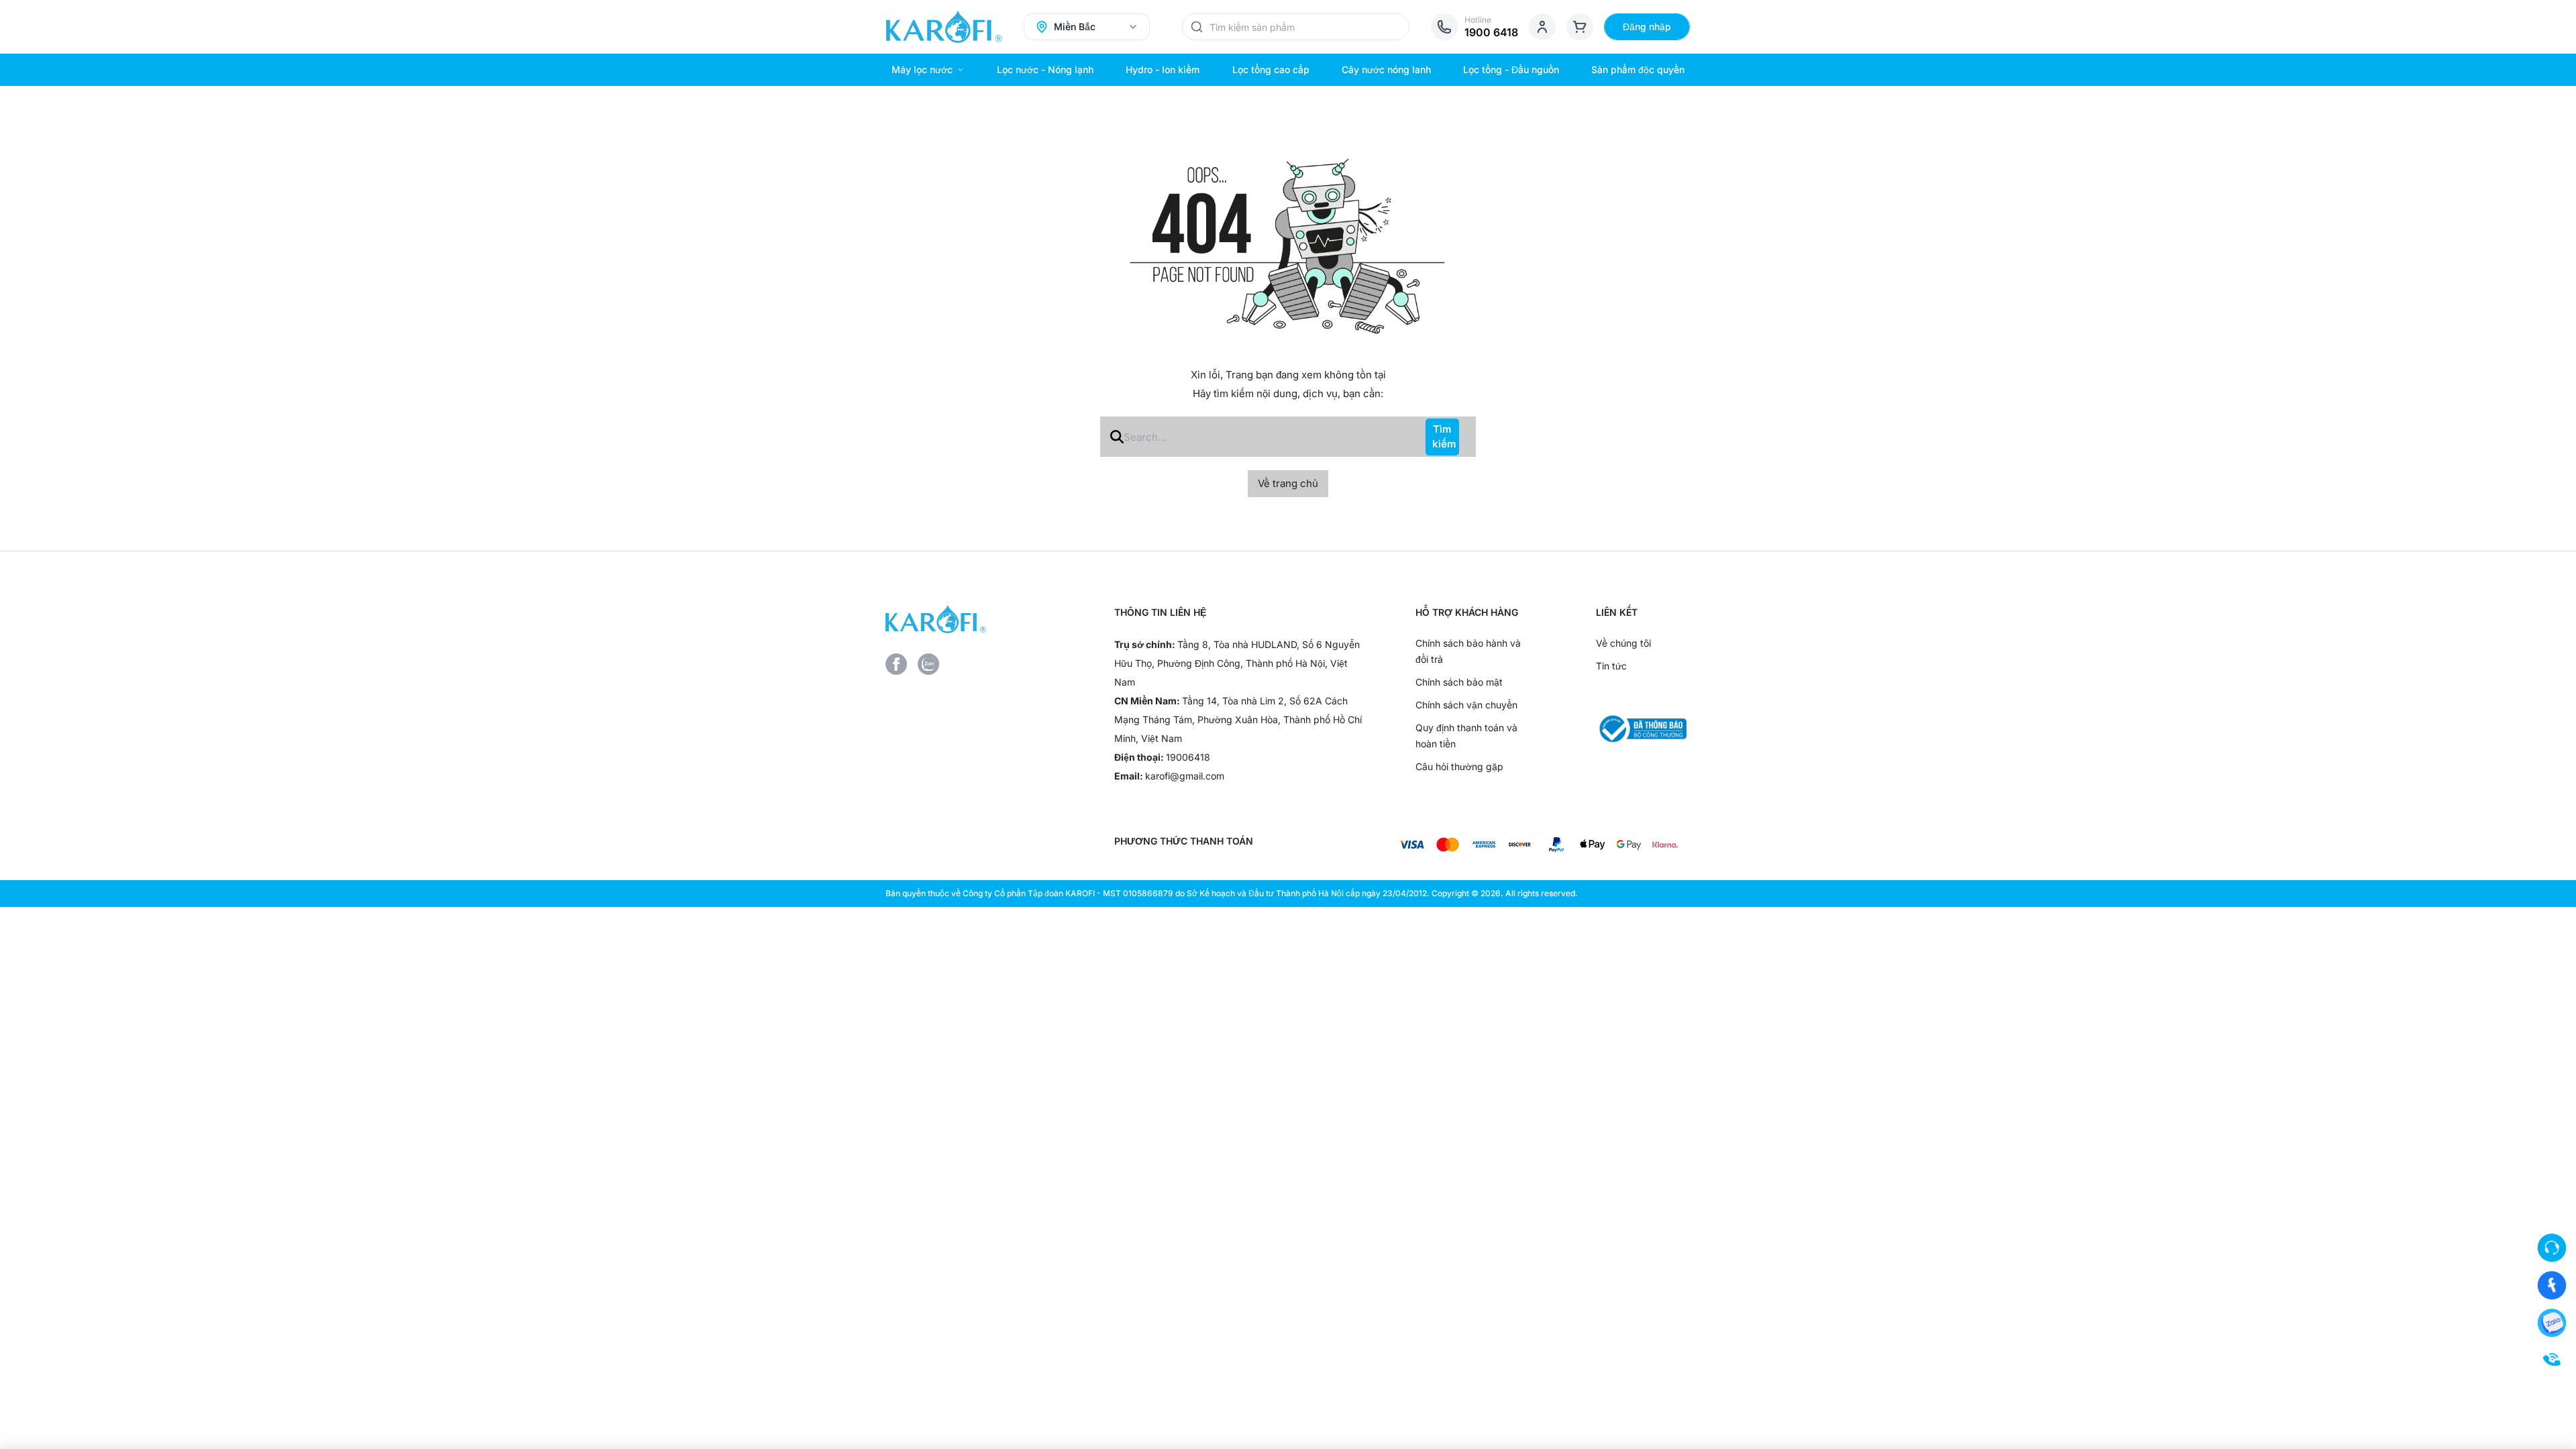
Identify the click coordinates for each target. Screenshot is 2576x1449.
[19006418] (2552, 1360)
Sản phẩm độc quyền (1638, 69)
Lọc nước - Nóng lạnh (1045, 69)
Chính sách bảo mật (1459, 682)
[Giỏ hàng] (1580, 27)
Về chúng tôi (1623, 643)
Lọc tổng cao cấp (1271, 69)
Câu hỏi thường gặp (1459, 766)
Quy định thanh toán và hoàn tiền (1466, 736)
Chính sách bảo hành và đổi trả (1468, 651)
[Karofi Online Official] (2552, 1285)
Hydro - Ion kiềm (1163, 69)
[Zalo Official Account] (2552, 1323)
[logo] (944, 27)
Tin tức (1611, 666)
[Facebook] (896, 664)
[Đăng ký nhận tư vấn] (2552, 1248)
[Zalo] (928, 664)
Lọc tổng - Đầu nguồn (1511, 69)
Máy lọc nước (922, 69)
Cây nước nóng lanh (1386, 69)
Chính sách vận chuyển (1466, 705)
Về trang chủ (1288, 483)
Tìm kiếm (1444, 437)
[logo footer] (978, 619)
